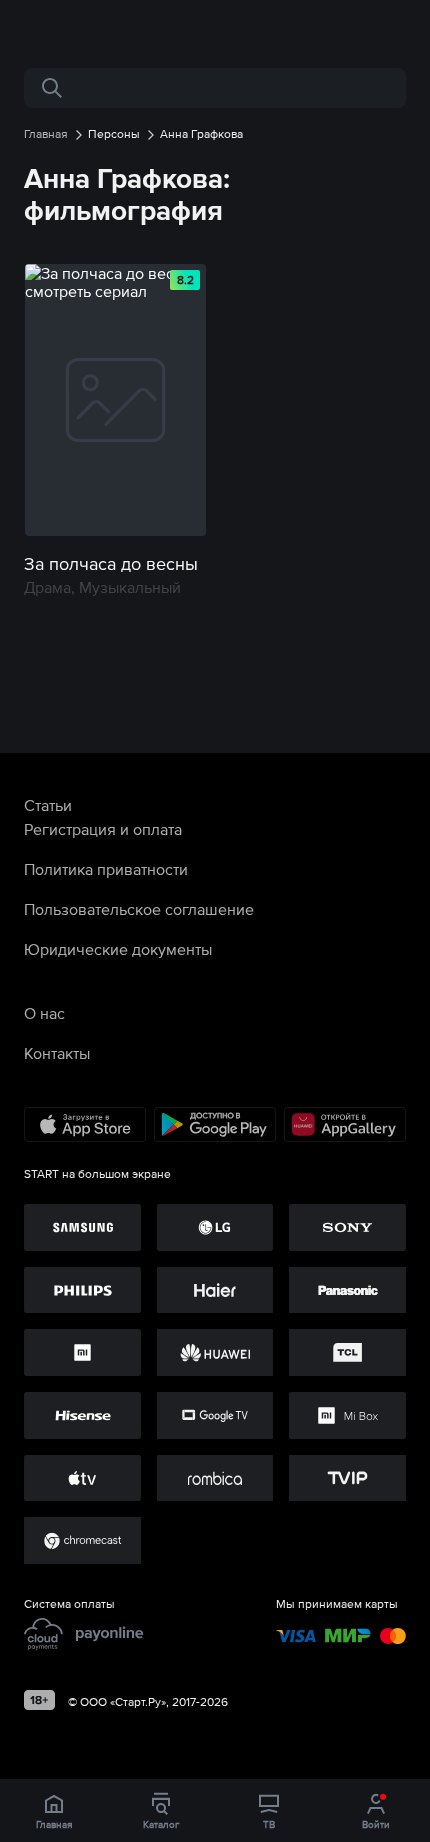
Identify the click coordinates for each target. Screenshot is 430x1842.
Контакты (57, 1053)
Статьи (48, 805)
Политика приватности (106, 869)
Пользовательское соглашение (139, 909)
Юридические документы (118, 949)
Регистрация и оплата (103, 829)
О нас (44, 1013)
